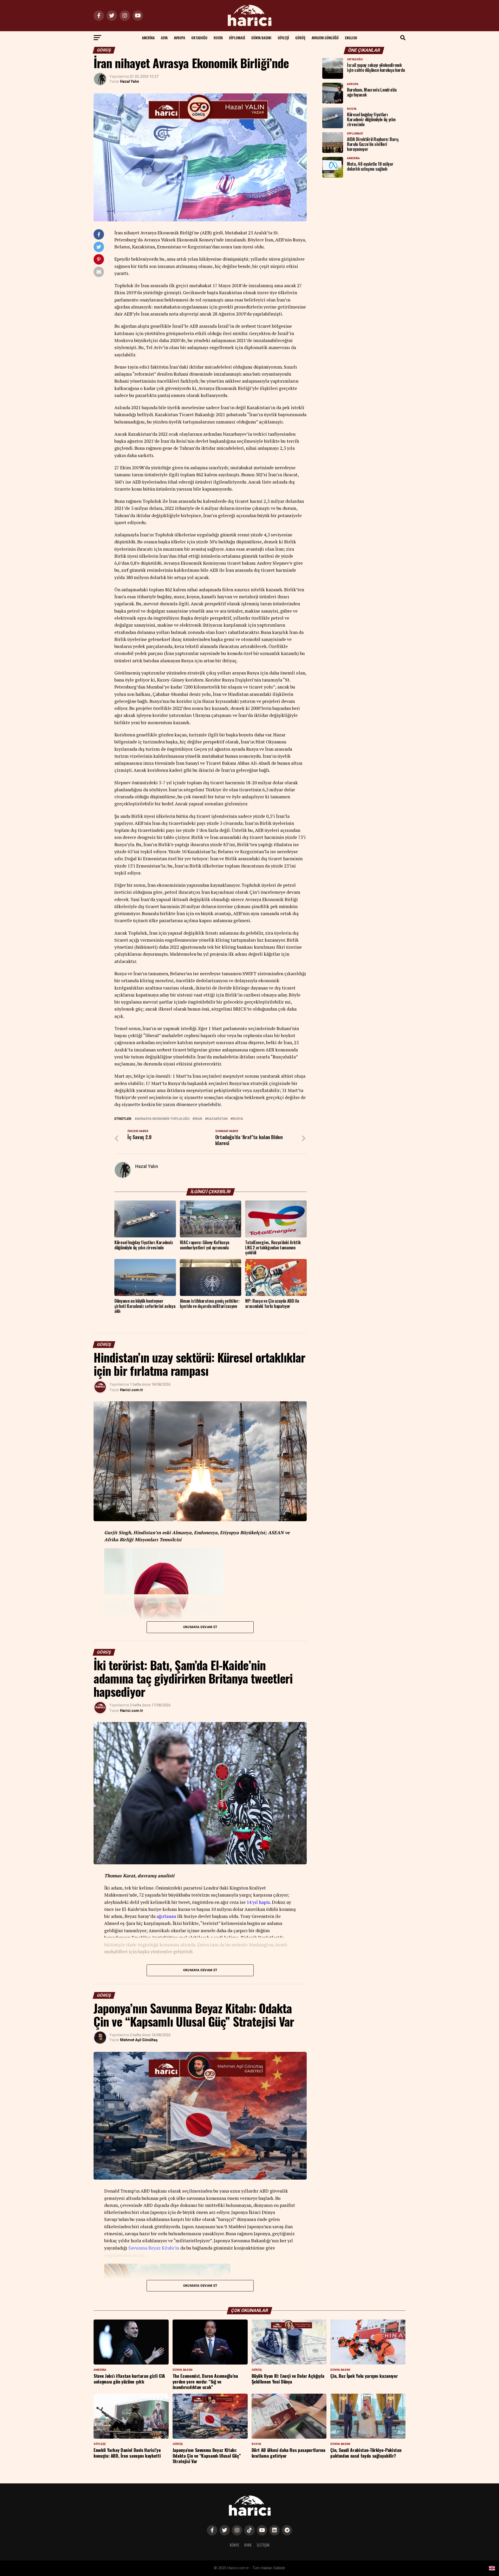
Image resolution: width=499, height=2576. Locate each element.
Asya (164, 38)
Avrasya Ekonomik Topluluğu (163, 1119)
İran (198, 1119)
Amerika (148, 38)
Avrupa (179, 38)
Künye (234, 2545)
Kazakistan (217, 1119)
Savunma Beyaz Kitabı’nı (154, 2248)
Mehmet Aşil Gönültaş (139, 2040)
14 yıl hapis (258, 1902)
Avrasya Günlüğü (325, 38)
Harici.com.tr (132, 1390)
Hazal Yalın (130, 81)
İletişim (263, 2545)
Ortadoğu (199, 38)
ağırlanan (166, 1916)
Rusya (218, 38)
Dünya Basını (261, 38)
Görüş (300, 38)
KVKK (248, 2545)
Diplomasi (237, 38)
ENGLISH (351, 38)
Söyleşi (283, 38)
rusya (238, 1119)
